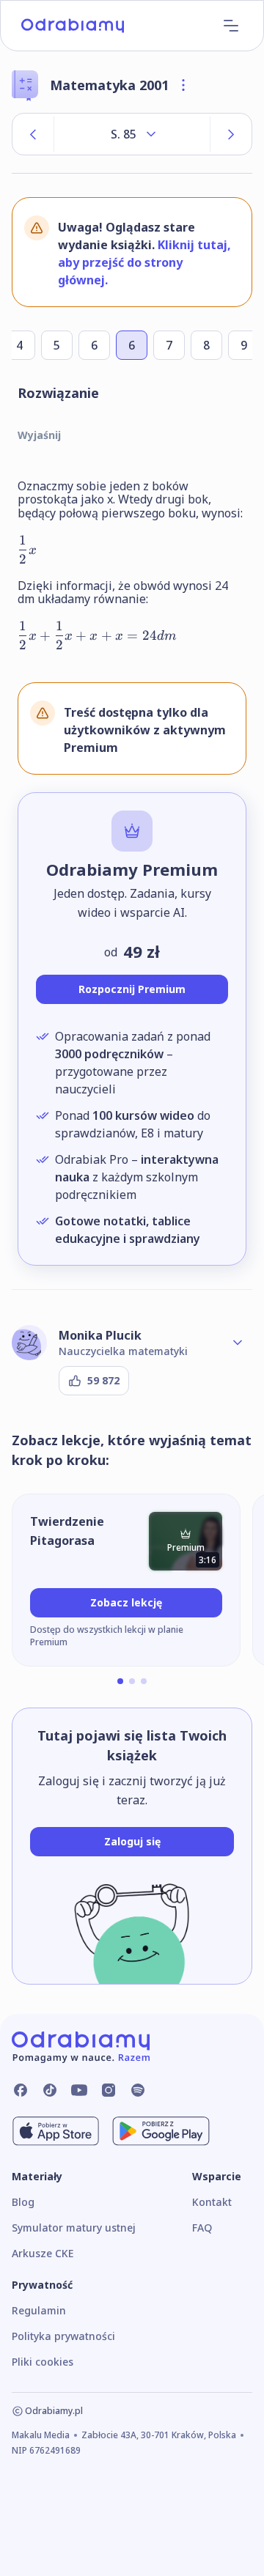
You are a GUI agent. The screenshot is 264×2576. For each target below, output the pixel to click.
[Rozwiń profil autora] (238, 1343)
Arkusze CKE (43, 2253)
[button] (120, 1681)
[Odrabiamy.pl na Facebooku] (21, 2090)
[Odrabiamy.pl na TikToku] (50, 2090)
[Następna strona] (231, 134)
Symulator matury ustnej (74, 2228)
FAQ (202, 2228)
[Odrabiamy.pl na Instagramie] (109, 2090)
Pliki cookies (43, 2362)
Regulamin (39, 2310)
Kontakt (212, 2202)
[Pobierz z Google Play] (161, 2131)
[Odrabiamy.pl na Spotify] (138, 2090)
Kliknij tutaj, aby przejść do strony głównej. (144, 262)
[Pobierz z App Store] (56, 2131)
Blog (23, 2202)
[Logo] (73, 26)
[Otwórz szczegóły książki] (183, 85)
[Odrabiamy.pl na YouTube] (79, 2090)
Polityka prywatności (63, 2336)
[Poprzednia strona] (33, 134)
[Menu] (231, 26)
